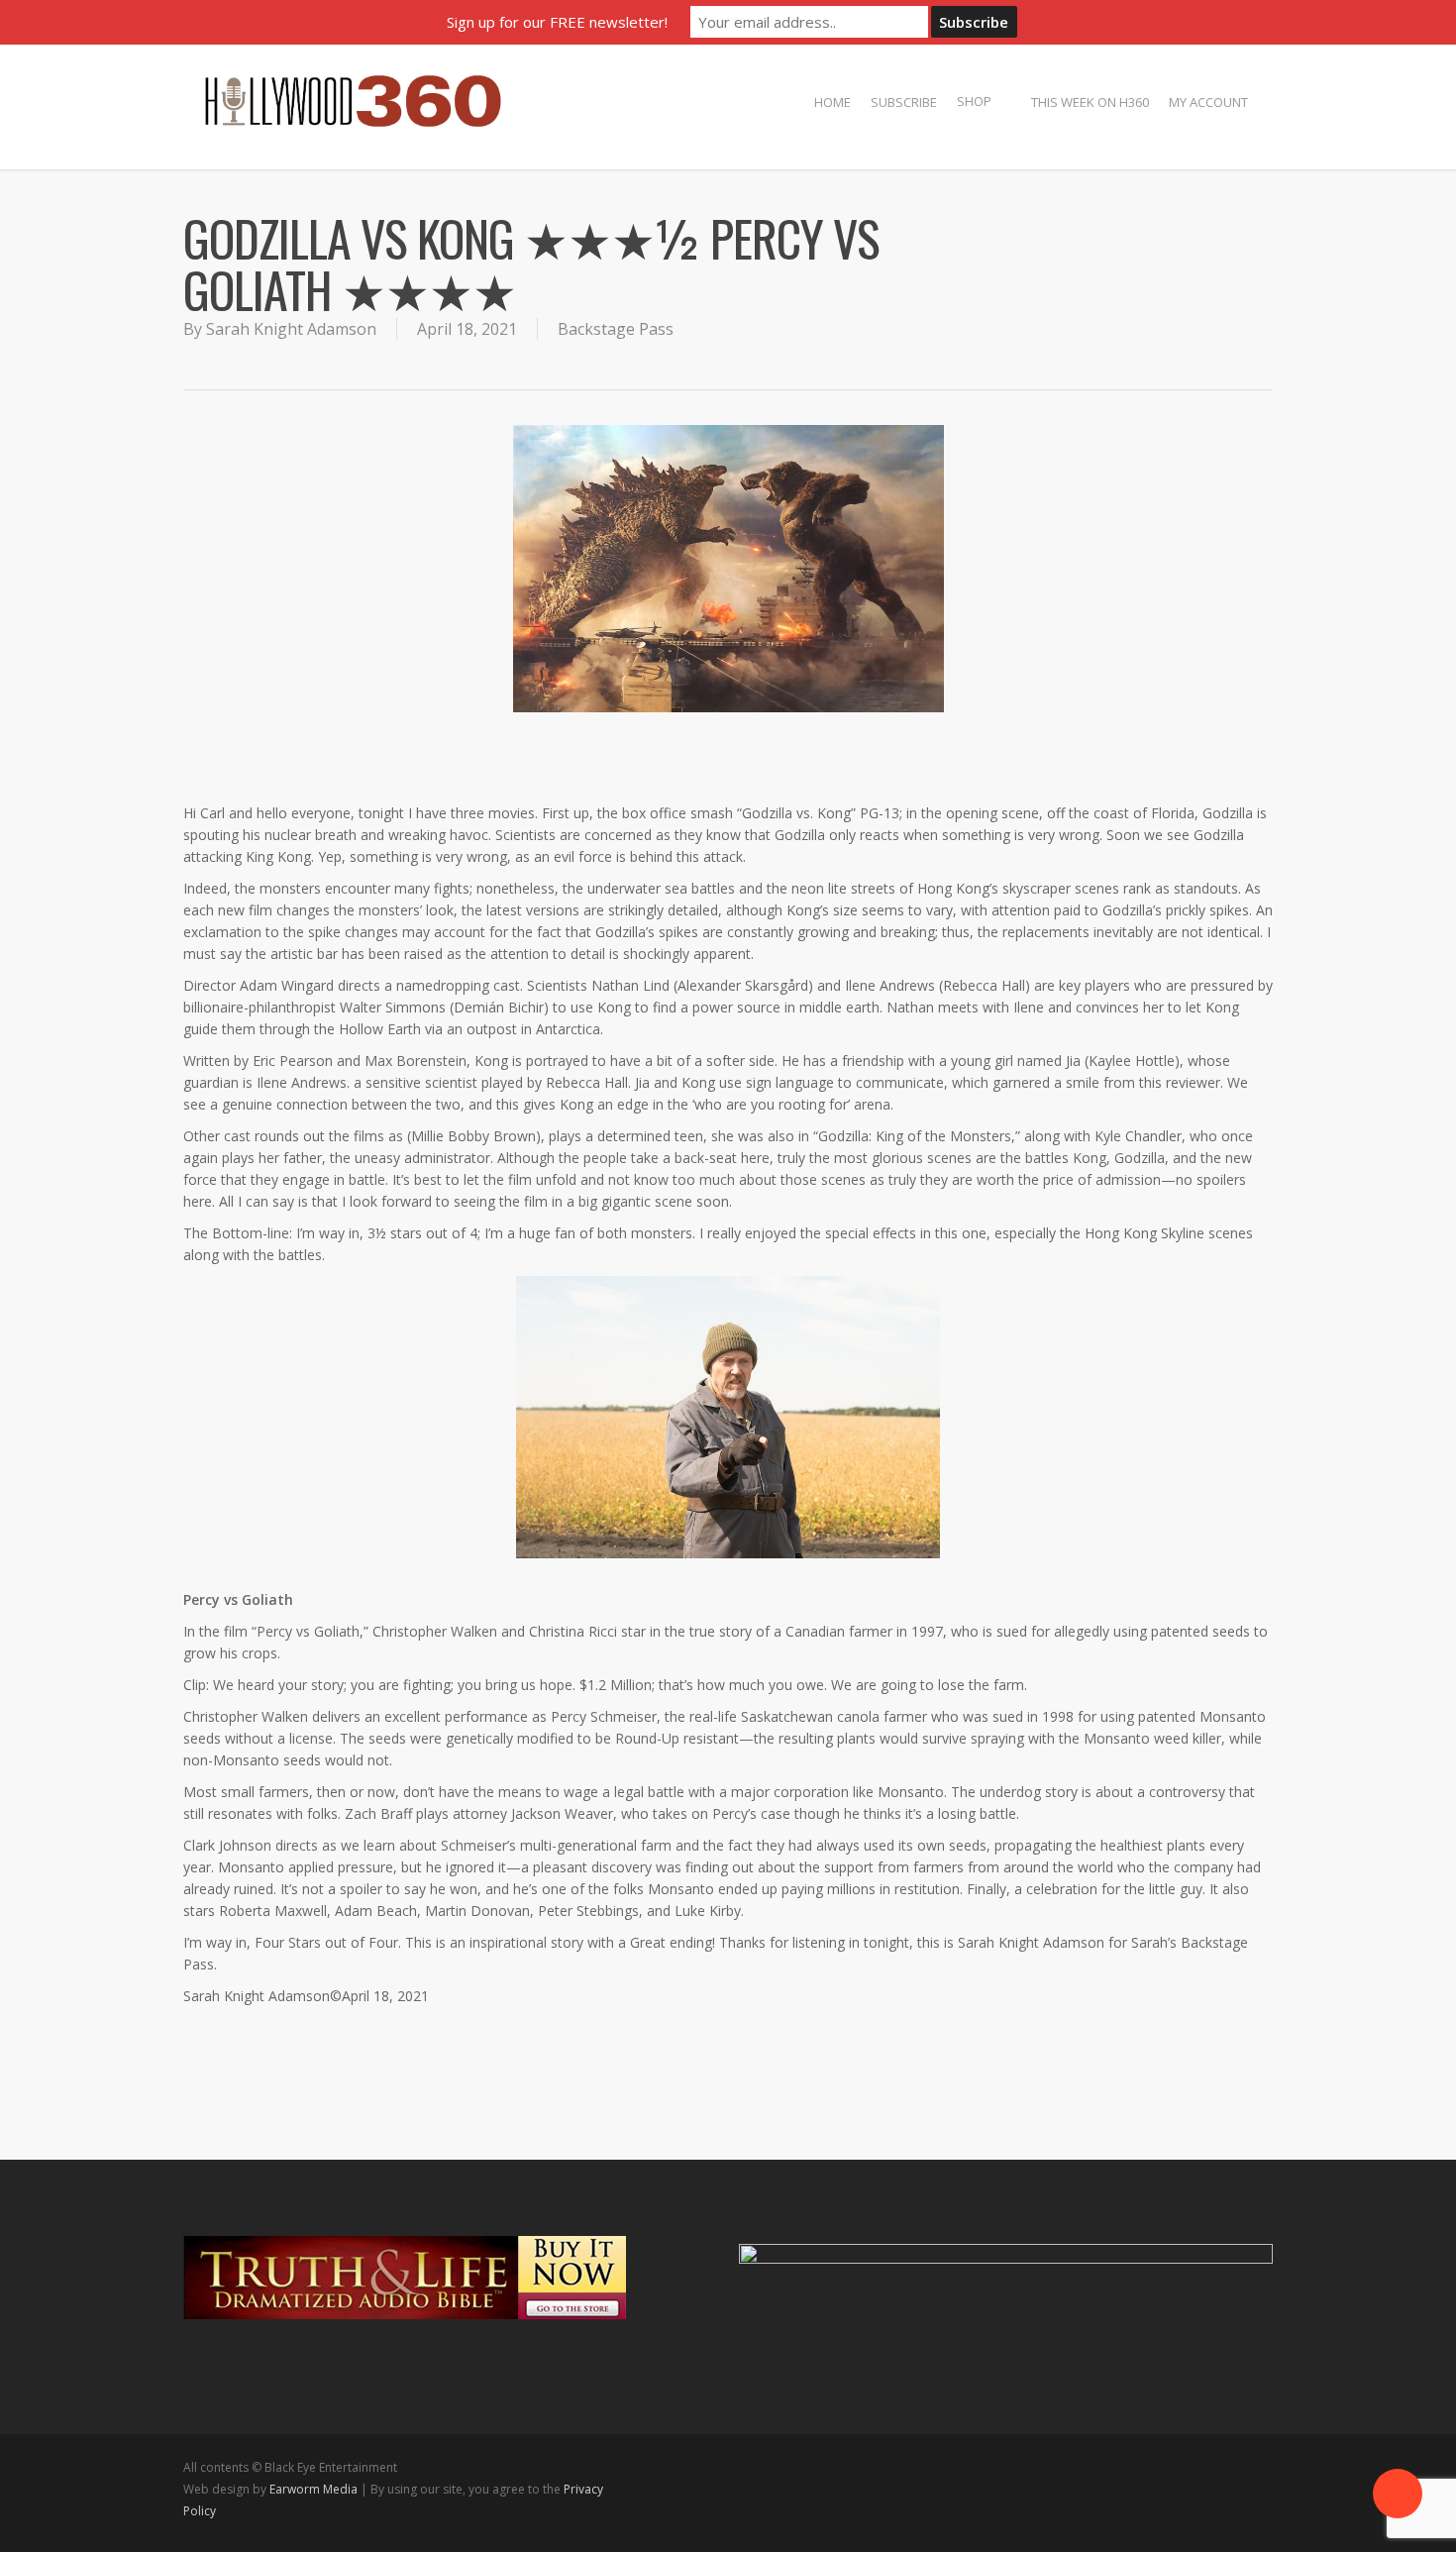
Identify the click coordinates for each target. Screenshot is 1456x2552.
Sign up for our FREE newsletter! (557, 22)
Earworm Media (315, 2489)
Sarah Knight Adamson (291, 329)
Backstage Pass (616, 329)
